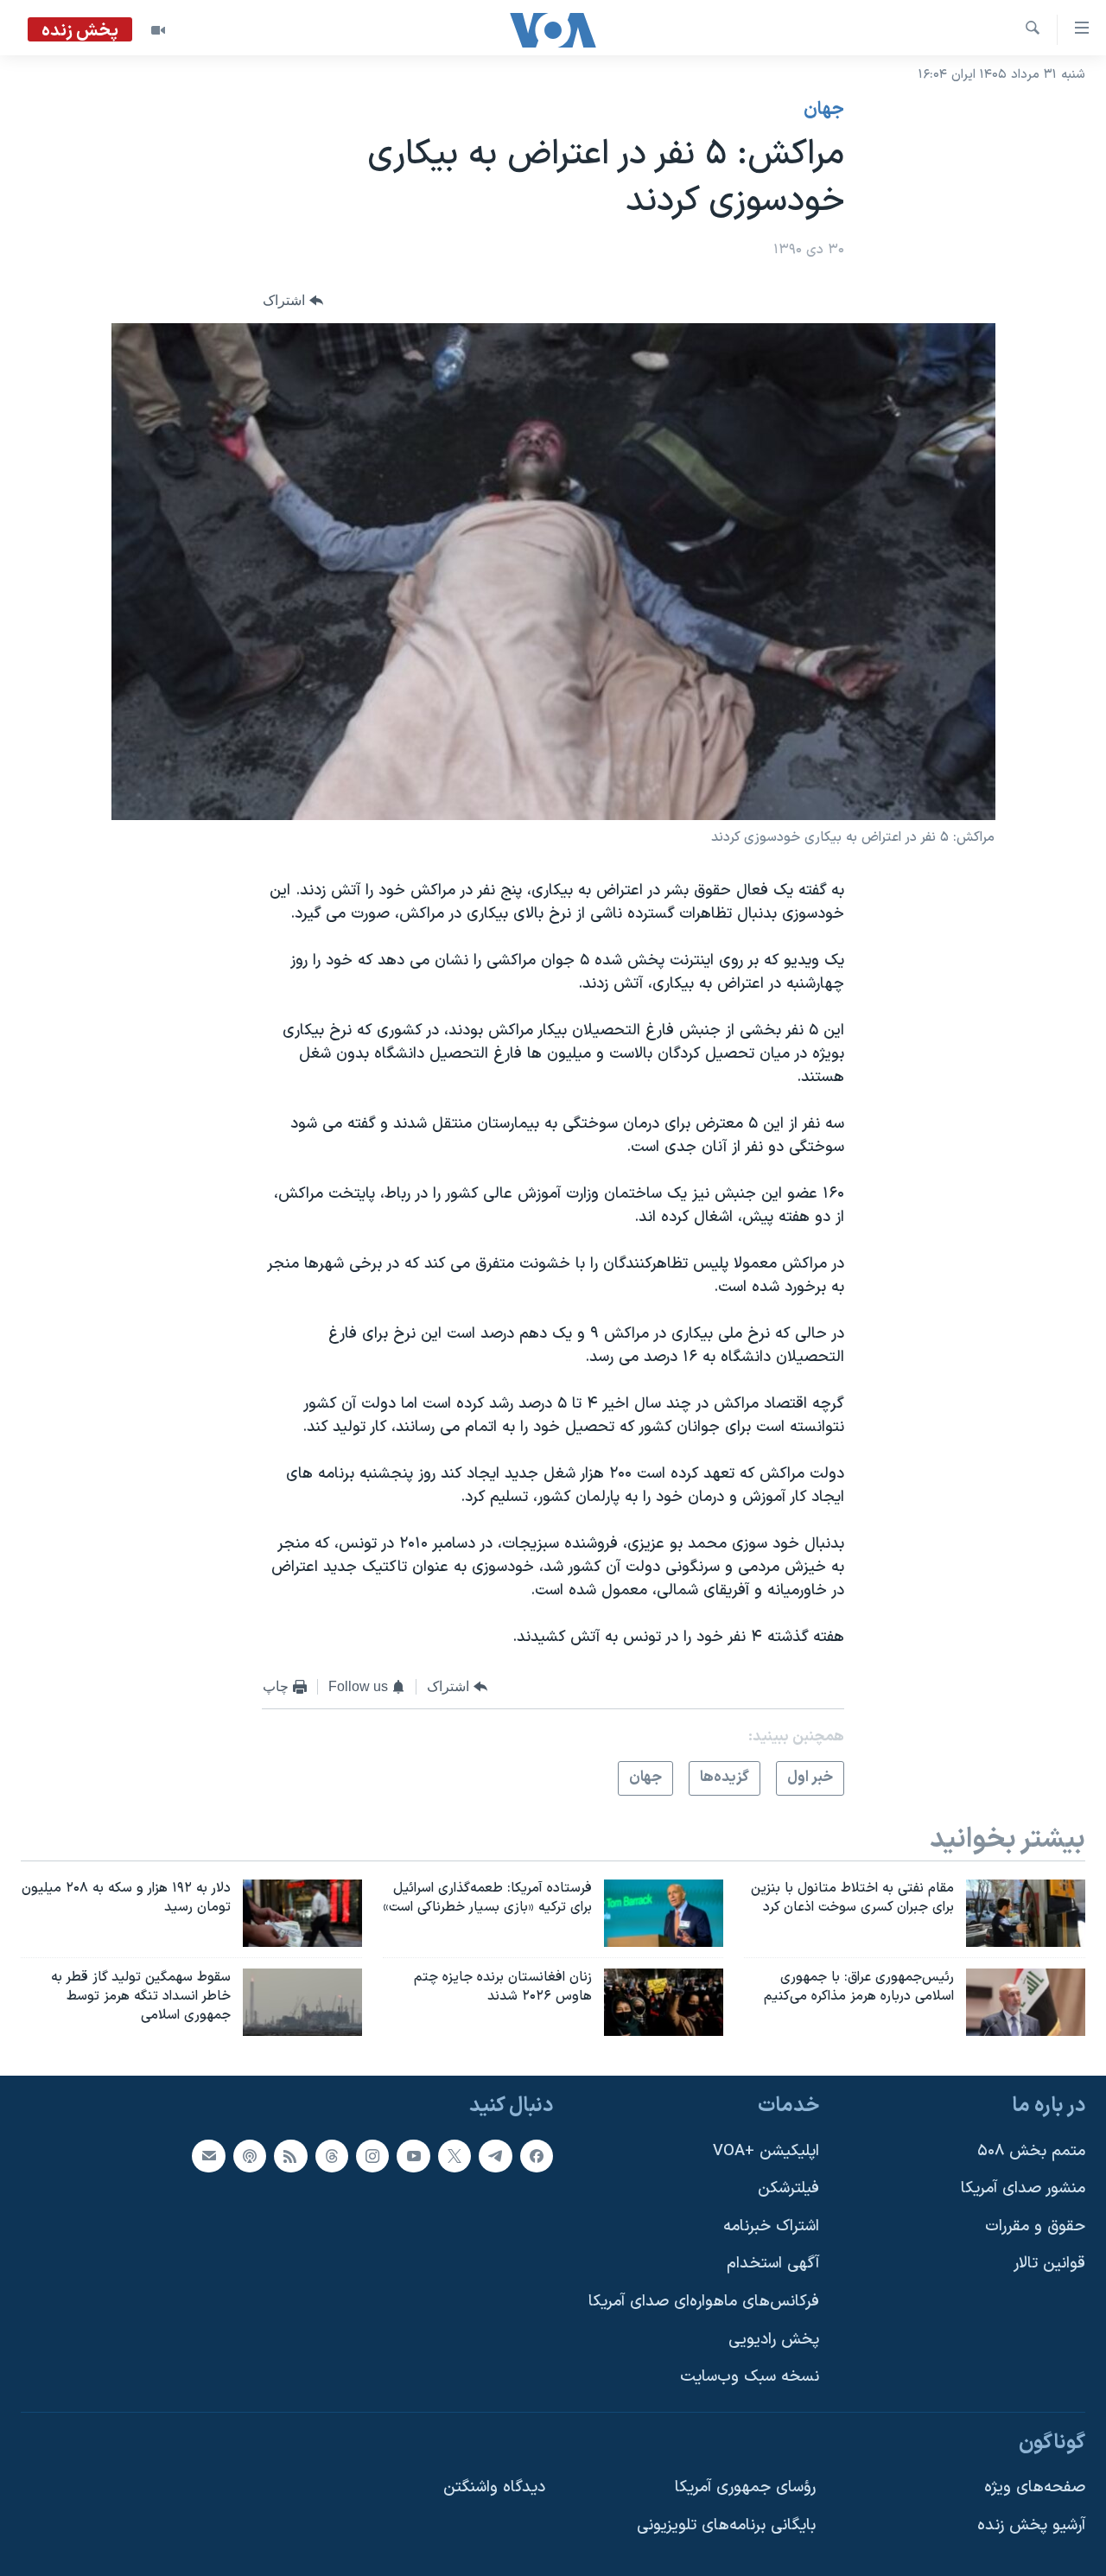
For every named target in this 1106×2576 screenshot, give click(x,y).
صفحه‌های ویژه (1035, 2487)
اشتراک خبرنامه (771, 2226)
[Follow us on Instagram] (372, 2155)
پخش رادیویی (774, 2340)
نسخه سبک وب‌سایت (750, 2377)
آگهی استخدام (773, 2264)
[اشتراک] (208, 2155)
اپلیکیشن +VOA (766, 2150)
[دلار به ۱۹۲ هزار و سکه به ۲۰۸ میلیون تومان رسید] (302, 1913)
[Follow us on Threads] (332, 2155)
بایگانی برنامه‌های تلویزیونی (726, 2525)
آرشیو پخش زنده (1031, 2525)
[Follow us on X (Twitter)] (454, 2155)
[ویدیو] (158, 30)
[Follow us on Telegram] (495, 2155)
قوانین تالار (1049, 2264)
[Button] (293, 301)
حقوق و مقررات (1035, 2226)
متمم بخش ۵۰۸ (1031, 2150)
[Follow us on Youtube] (413, 2155)
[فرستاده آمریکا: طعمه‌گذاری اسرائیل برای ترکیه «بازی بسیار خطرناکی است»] (664, 1913)
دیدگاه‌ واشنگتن (494, 2487)
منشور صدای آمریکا (1023, 2188)
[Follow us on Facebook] (537, 2155)
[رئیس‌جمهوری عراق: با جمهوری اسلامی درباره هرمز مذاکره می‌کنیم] (1026, 2002)
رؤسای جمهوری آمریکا (745, 2487)
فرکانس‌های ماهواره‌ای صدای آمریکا (704, 2302)
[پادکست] (250, 2155)
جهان (824, 110)
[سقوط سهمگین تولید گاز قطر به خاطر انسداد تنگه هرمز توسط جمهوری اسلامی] (302, 2002)
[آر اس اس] (290, 2155)
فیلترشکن (788, 2188)
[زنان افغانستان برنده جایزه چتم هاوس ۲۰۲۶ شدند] (664, 2002)
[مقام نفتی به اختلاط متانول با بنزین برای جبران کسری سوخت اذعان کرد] (1026, 1913)
